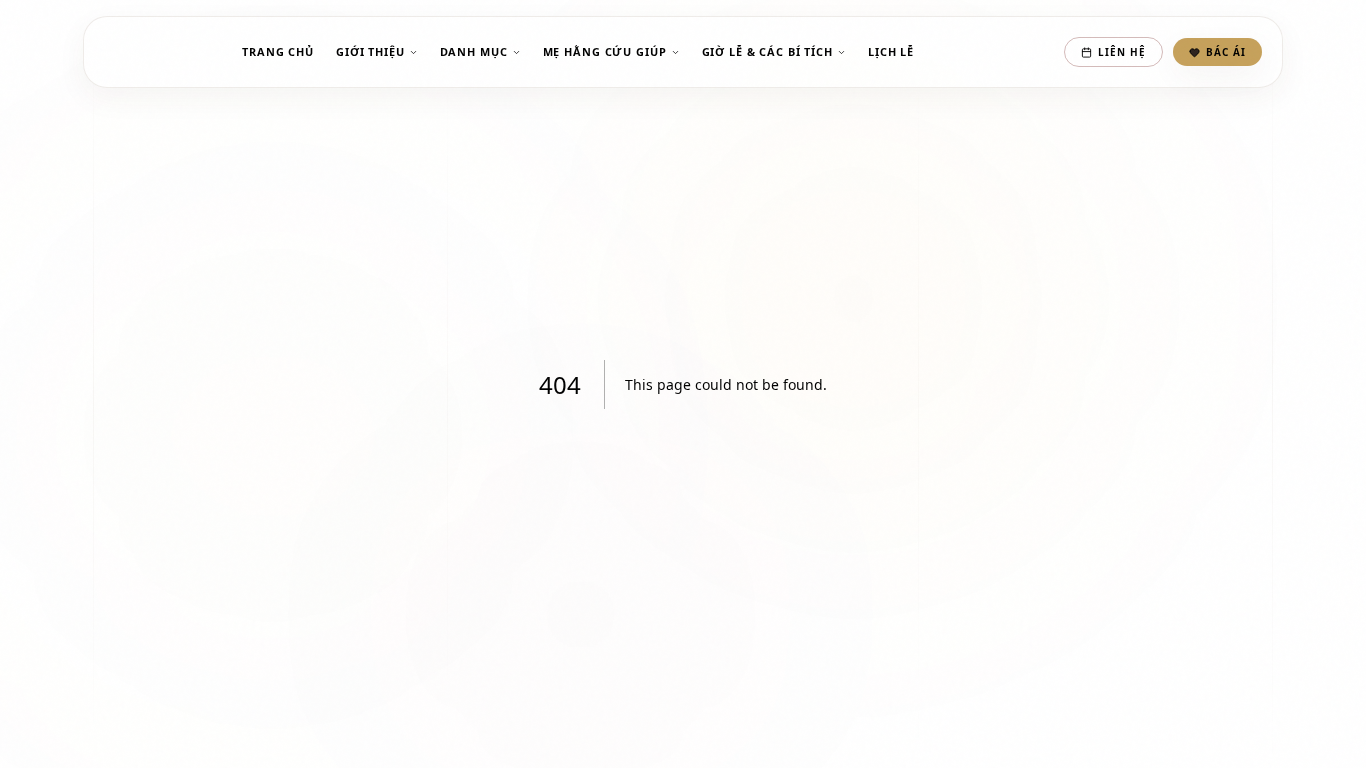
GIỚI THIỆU (370, 51)
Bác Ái (1226, 52)
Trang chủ (278, 51)
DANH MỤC (474, 51)
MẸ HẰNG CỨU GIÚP (605, 51)
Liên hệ (1122, 52)
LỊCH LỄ (891, 51)
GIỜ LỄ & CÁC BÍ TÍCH (767, 51)
